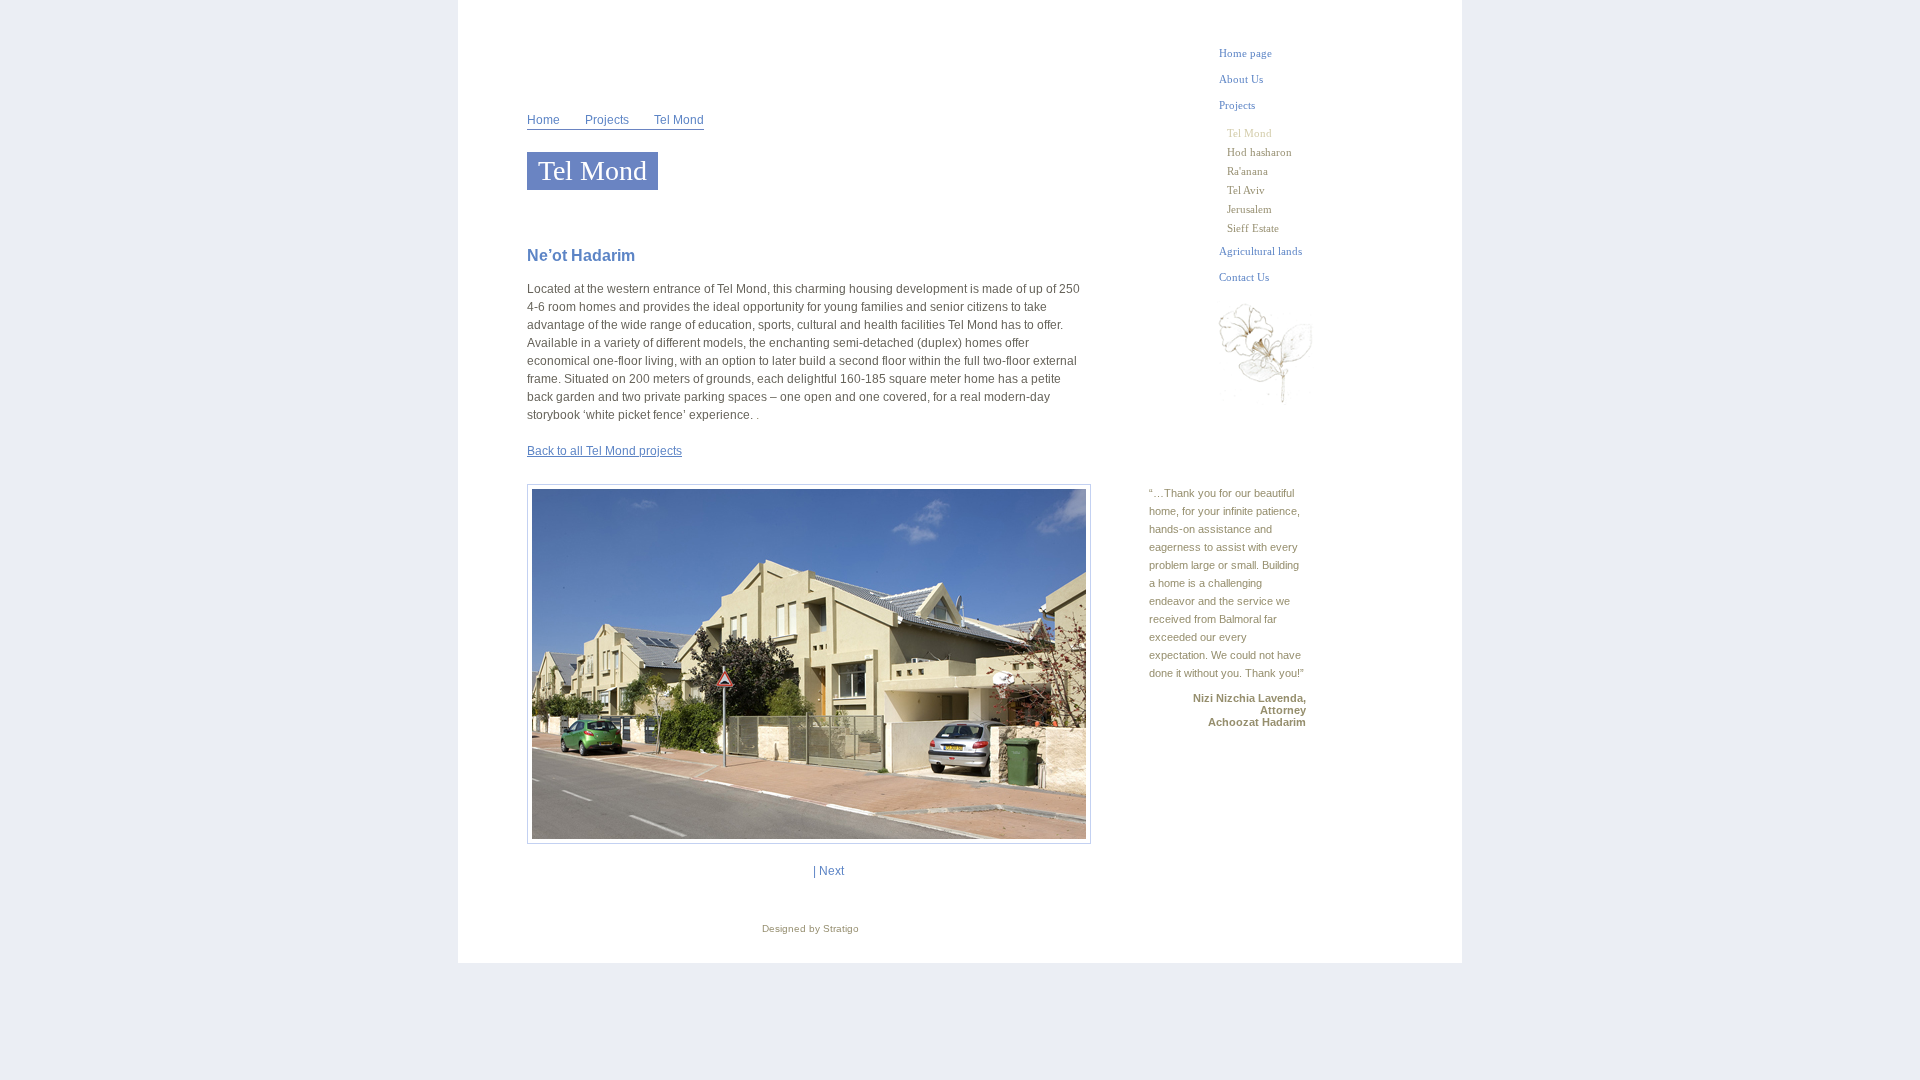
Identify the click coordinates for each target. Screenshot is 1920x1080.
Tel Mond (1249, 133)
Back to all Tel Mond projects (604, 451)
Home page (1245, 53)
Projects (607, 120)
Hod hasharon (1259, 152)
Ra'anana (1247, 171)
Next (831, 871)
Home (543, 120)
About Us (1241, 79)
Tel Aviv (1246, 190)
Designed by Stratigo (810, 928)
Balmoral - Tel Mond (571, 51)
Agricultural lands (1260, 251)
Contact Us (1244, 277)
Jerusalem (1249, 209)
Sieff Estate (1253, 228)
